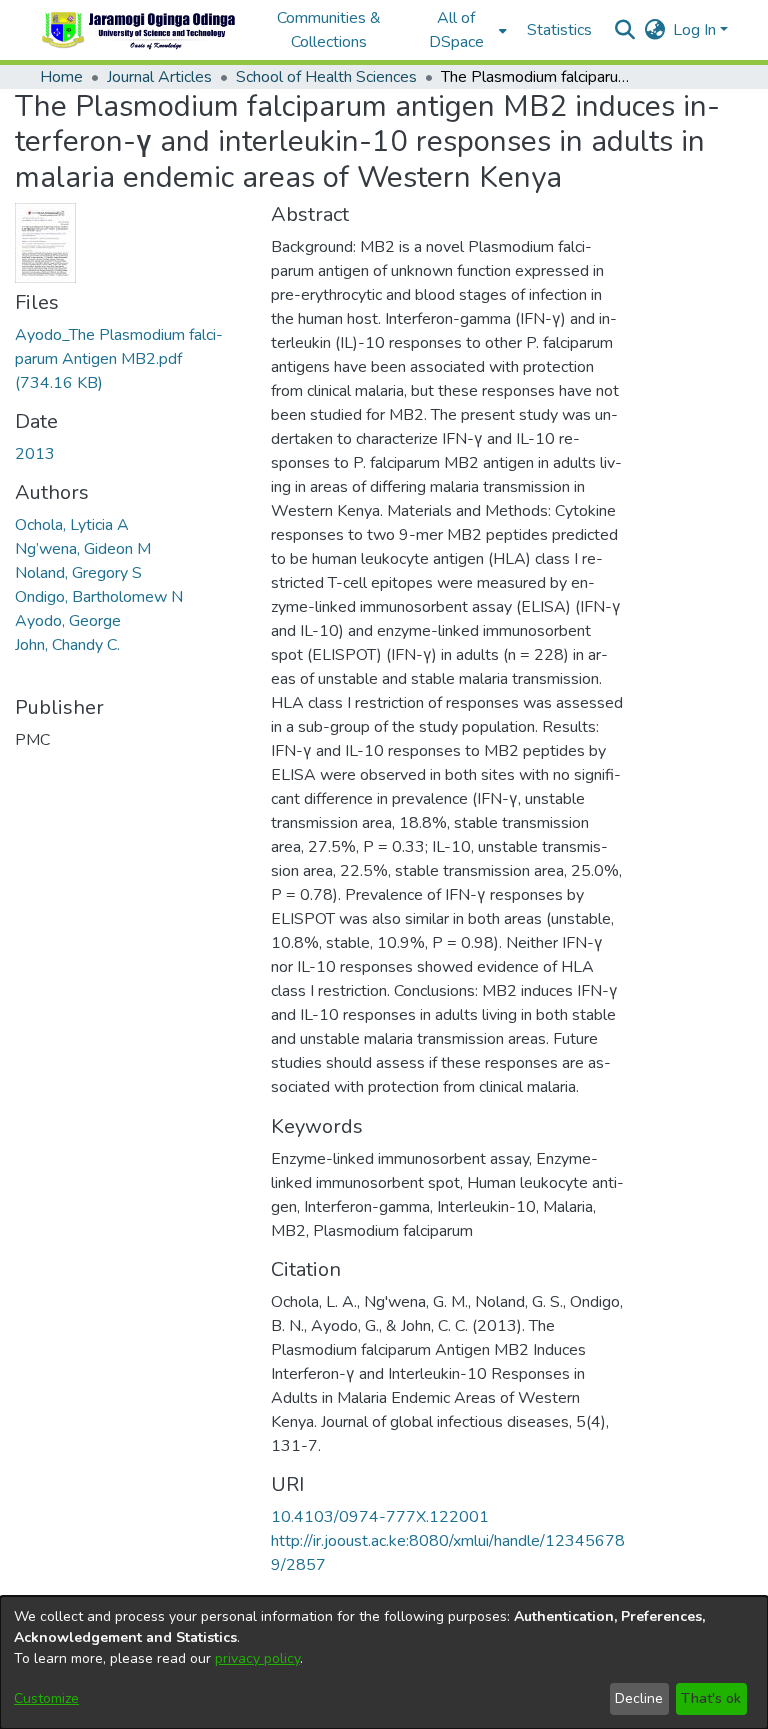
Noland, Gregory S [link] (78, 573)
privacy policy (257, 1658)
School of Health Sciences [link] (326, 77)
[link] (119, 359)
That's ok (711, 1698)
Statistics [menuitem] (559, 30)
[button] (139, 30)
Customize (46, 1698)
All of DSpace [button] (456, 30)
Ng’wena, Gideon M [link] (83, 549)
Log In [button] (696, 30)
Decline (639, 1698)
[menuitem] (462, 30)
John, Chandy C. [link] (67, 645)
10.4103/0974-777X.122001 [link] (380, 1517)
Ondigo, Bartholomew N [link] (99, 597)
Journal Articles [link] (159, 77)
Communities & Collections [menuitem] (329, 30)
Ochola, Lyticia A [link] (72, 525)
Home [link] (61, 77)
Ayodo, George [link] (68, 621)
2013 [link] (35, 454)
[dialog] (384, 1662)
